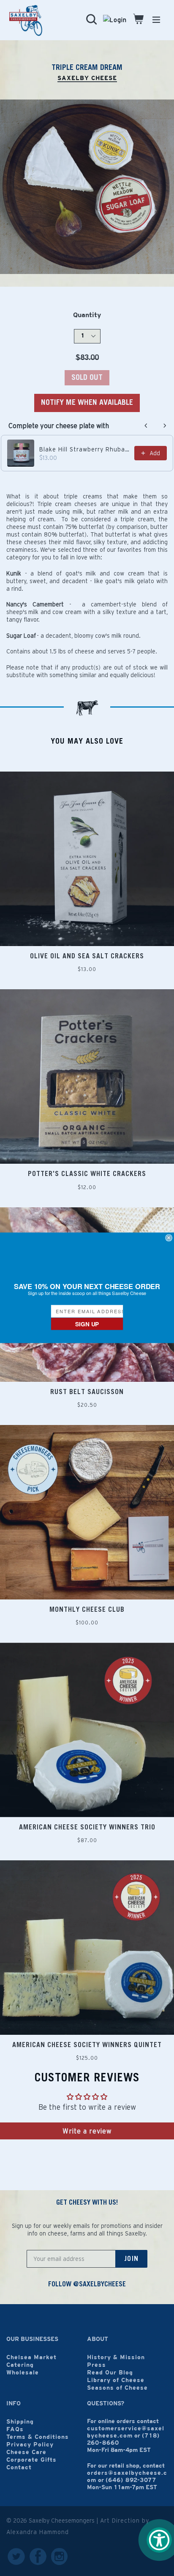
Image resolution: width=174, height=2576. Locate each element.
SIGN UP (87, 1324)
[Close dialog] (169, 1238)
